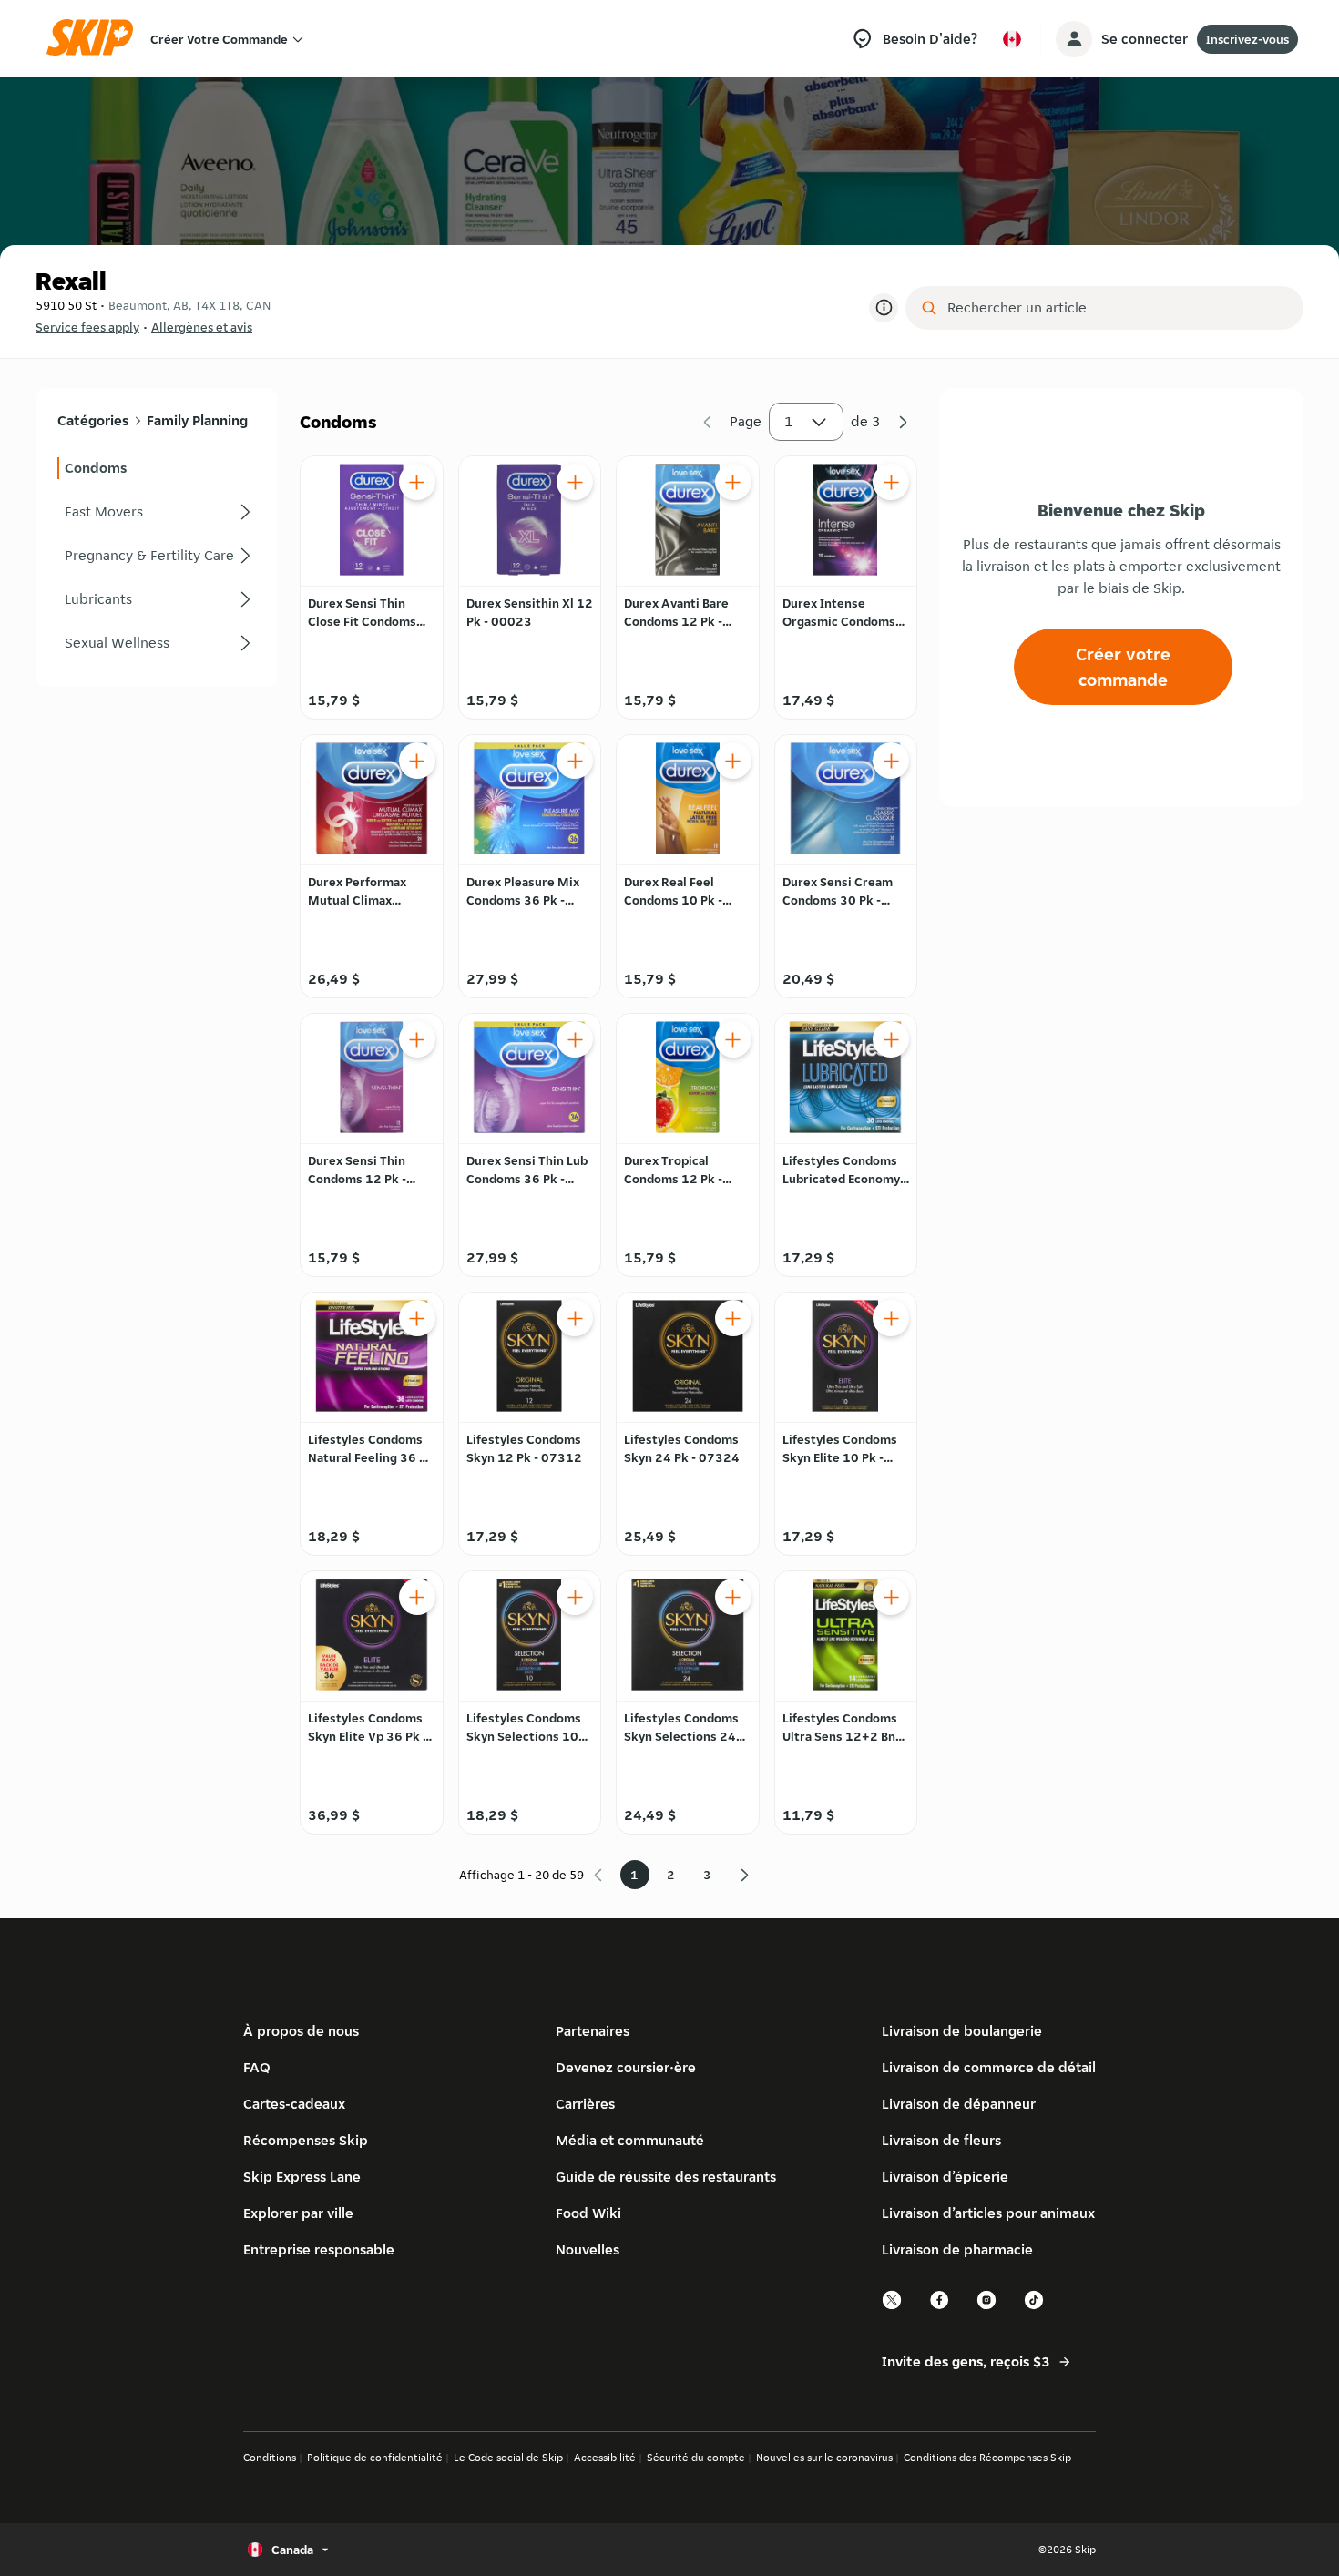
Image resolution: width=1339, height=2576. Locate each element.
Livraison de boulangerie (962, 2031)
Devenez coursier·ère (626, 2067)
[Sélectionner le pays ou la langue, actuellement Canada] (1012, 39)
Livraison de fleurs (941, 2140)
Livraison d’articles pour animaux (988, 2213)
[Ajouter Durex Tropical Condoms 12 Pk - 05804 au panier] (733, 1039)
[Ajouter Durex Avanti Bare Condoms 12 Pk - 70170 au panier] (733, 482)
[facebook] (940, 2307)
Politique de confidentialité (375, 2457)
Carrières (585, 2104)
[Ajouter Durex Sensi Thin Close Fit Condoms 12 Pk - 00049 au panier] (417, 482)
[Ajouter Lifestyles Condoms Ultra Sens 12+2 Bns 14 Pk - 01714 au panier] (891, 1597)
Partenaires (593, 2031)
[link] (157, 468)
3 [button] (707, 1875)
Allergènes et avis (202, 327)
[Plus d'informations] (884, 308)
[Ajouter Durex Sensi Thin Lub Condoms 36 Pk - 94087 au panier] (575, 1039)
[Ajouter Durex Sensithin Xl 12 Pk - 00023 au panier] (575, 482)
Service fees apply (87, 327)
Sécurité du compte (696, 2457)
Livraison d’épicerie (945, 2177)
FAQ (257, 2067)
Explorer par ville (298, 2213)
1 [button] (789, 421)
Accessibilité (605, 2457)
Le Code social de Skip (508, 2457)
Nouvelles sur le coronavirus (824, 2457)
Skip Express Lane (302, 2177)
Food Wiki (588, 2213)
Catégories (93, 420)
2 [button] (671, 1875)
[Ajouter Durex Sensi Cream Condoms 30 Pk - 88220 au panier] (891, 761)
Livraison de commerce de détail (989, 2067)
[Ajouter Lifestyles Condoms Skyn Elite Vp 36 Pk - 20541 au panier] (417, 1597)
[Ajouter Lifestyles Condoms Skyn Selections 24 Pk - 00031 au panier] (733, 1597)
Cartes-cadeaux (294, 2104)
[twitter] (893, 2307)
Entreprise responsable (319, 2249)
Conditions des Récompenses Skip (987, 2457)
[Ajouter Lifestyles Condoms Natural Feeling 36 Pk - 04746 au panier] (417, 1318)
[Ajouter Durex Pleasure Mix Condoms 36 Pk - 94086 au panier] (575, 761)
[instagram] (987, 2307)
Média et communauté (630, 2140)
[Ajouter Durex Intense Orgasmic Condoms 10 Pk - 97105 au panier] (891, 482)
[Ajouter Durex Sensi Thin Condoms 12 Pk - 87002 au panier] (417, 1039)
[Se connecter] (1074, 39)
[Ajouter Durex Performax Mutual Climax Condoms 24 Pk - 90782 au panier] (417, 761)
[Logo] (96, 39)
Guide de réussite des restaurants (666, 2177)
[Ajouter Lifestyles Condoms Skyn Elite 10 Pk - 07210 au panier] (891, 1318)
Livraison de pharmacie (957, 2249)
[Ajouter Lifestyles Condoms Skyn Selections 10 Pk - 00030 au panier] (575, 1597)
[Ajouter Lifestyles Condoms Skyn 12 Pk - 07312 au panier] (575, 1318)
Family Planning (197, 420)
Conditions (270, 2457)
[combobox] (1117, 308)
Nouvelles (588, 2249)
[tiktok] (1035, 2307)
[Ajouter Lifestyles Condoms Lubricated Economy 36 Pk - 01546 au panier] (891, 1039)
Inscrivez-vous (1247, 39)
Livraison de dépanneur (959, 2104)
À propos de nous (301, 2031)
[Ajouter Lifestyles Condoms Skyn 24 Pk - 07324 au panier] (733, 1318)
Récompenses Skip (306, 2140)
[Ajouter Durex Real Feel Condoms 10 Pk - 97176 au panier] (733, 761)
